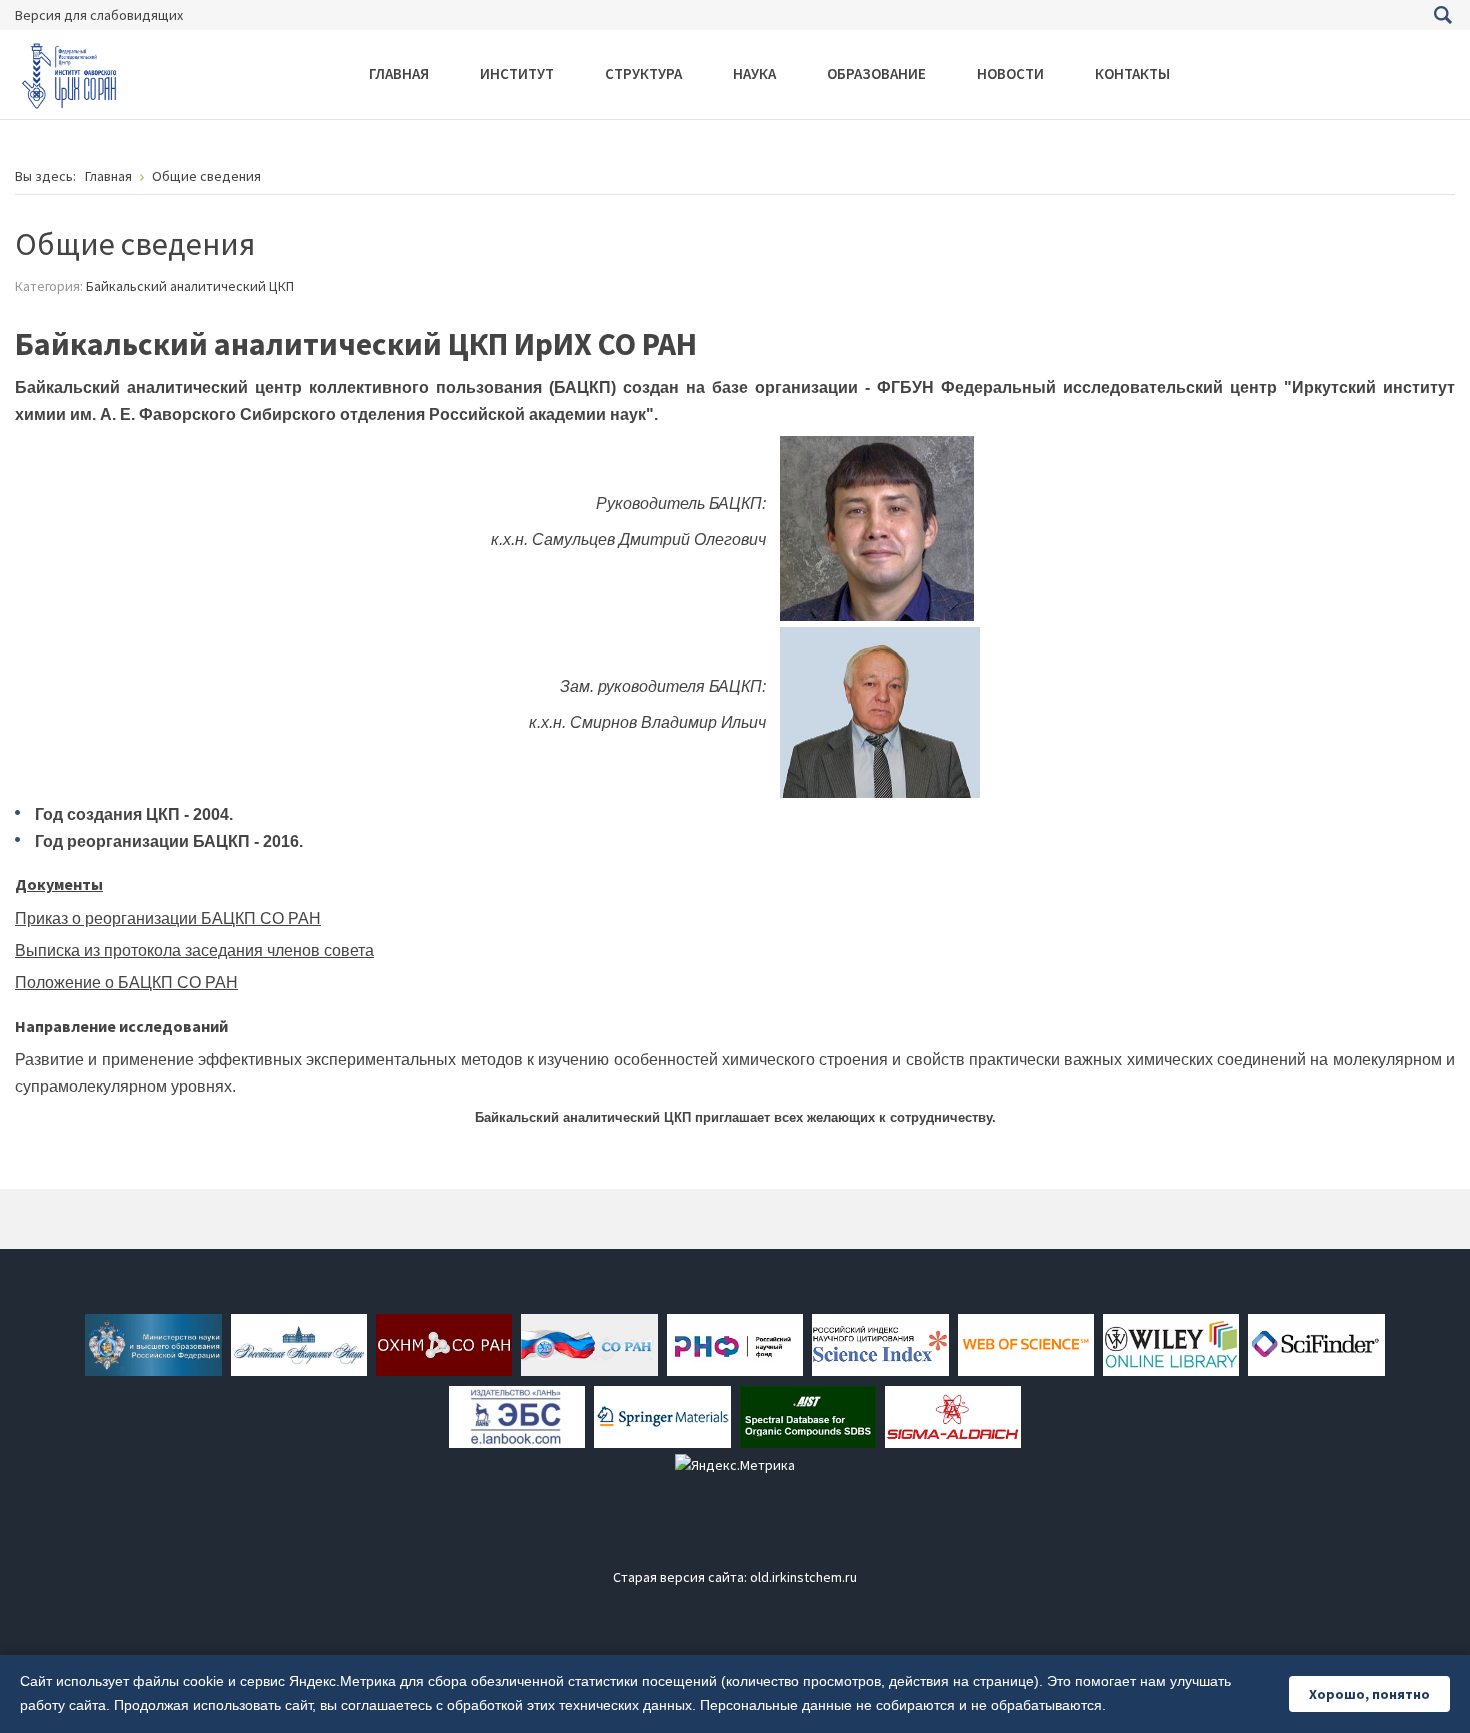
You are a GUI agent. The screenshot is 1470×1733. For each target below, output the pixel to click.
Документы (59, 884)
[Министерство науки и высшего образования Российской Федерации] (153, 1344)
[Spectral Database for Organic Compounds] (808, 1416)
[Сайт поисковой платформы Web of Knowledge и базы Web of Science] (1026, 1344)
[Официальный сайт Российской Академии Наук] (299, 1344)
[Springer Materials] (662, 1416)
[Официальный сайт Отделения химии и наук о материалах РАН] (444, 1344)
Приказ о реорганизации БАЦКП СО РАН (168, 918)
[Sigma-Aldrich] (953, 1416)
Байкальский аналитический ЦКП (190, 286)
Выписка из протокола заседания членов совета (194, 950)
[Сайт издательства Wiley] (1171, 1344)
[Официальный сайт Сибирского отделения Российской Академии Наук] (589, 1344)
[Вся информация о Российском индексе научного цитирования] (880, 1344)
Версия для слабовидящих (99, 15)
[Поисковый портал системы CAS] (1316, 1344)
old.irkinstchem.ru (803, 1577)
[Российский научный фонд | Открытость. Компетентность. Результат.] (735, 1344)
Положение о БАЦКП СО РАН (126, 982)
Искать (1442, 15)
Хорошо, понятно (1369, 1694)
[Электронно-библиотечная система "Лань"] (517, 1416)
